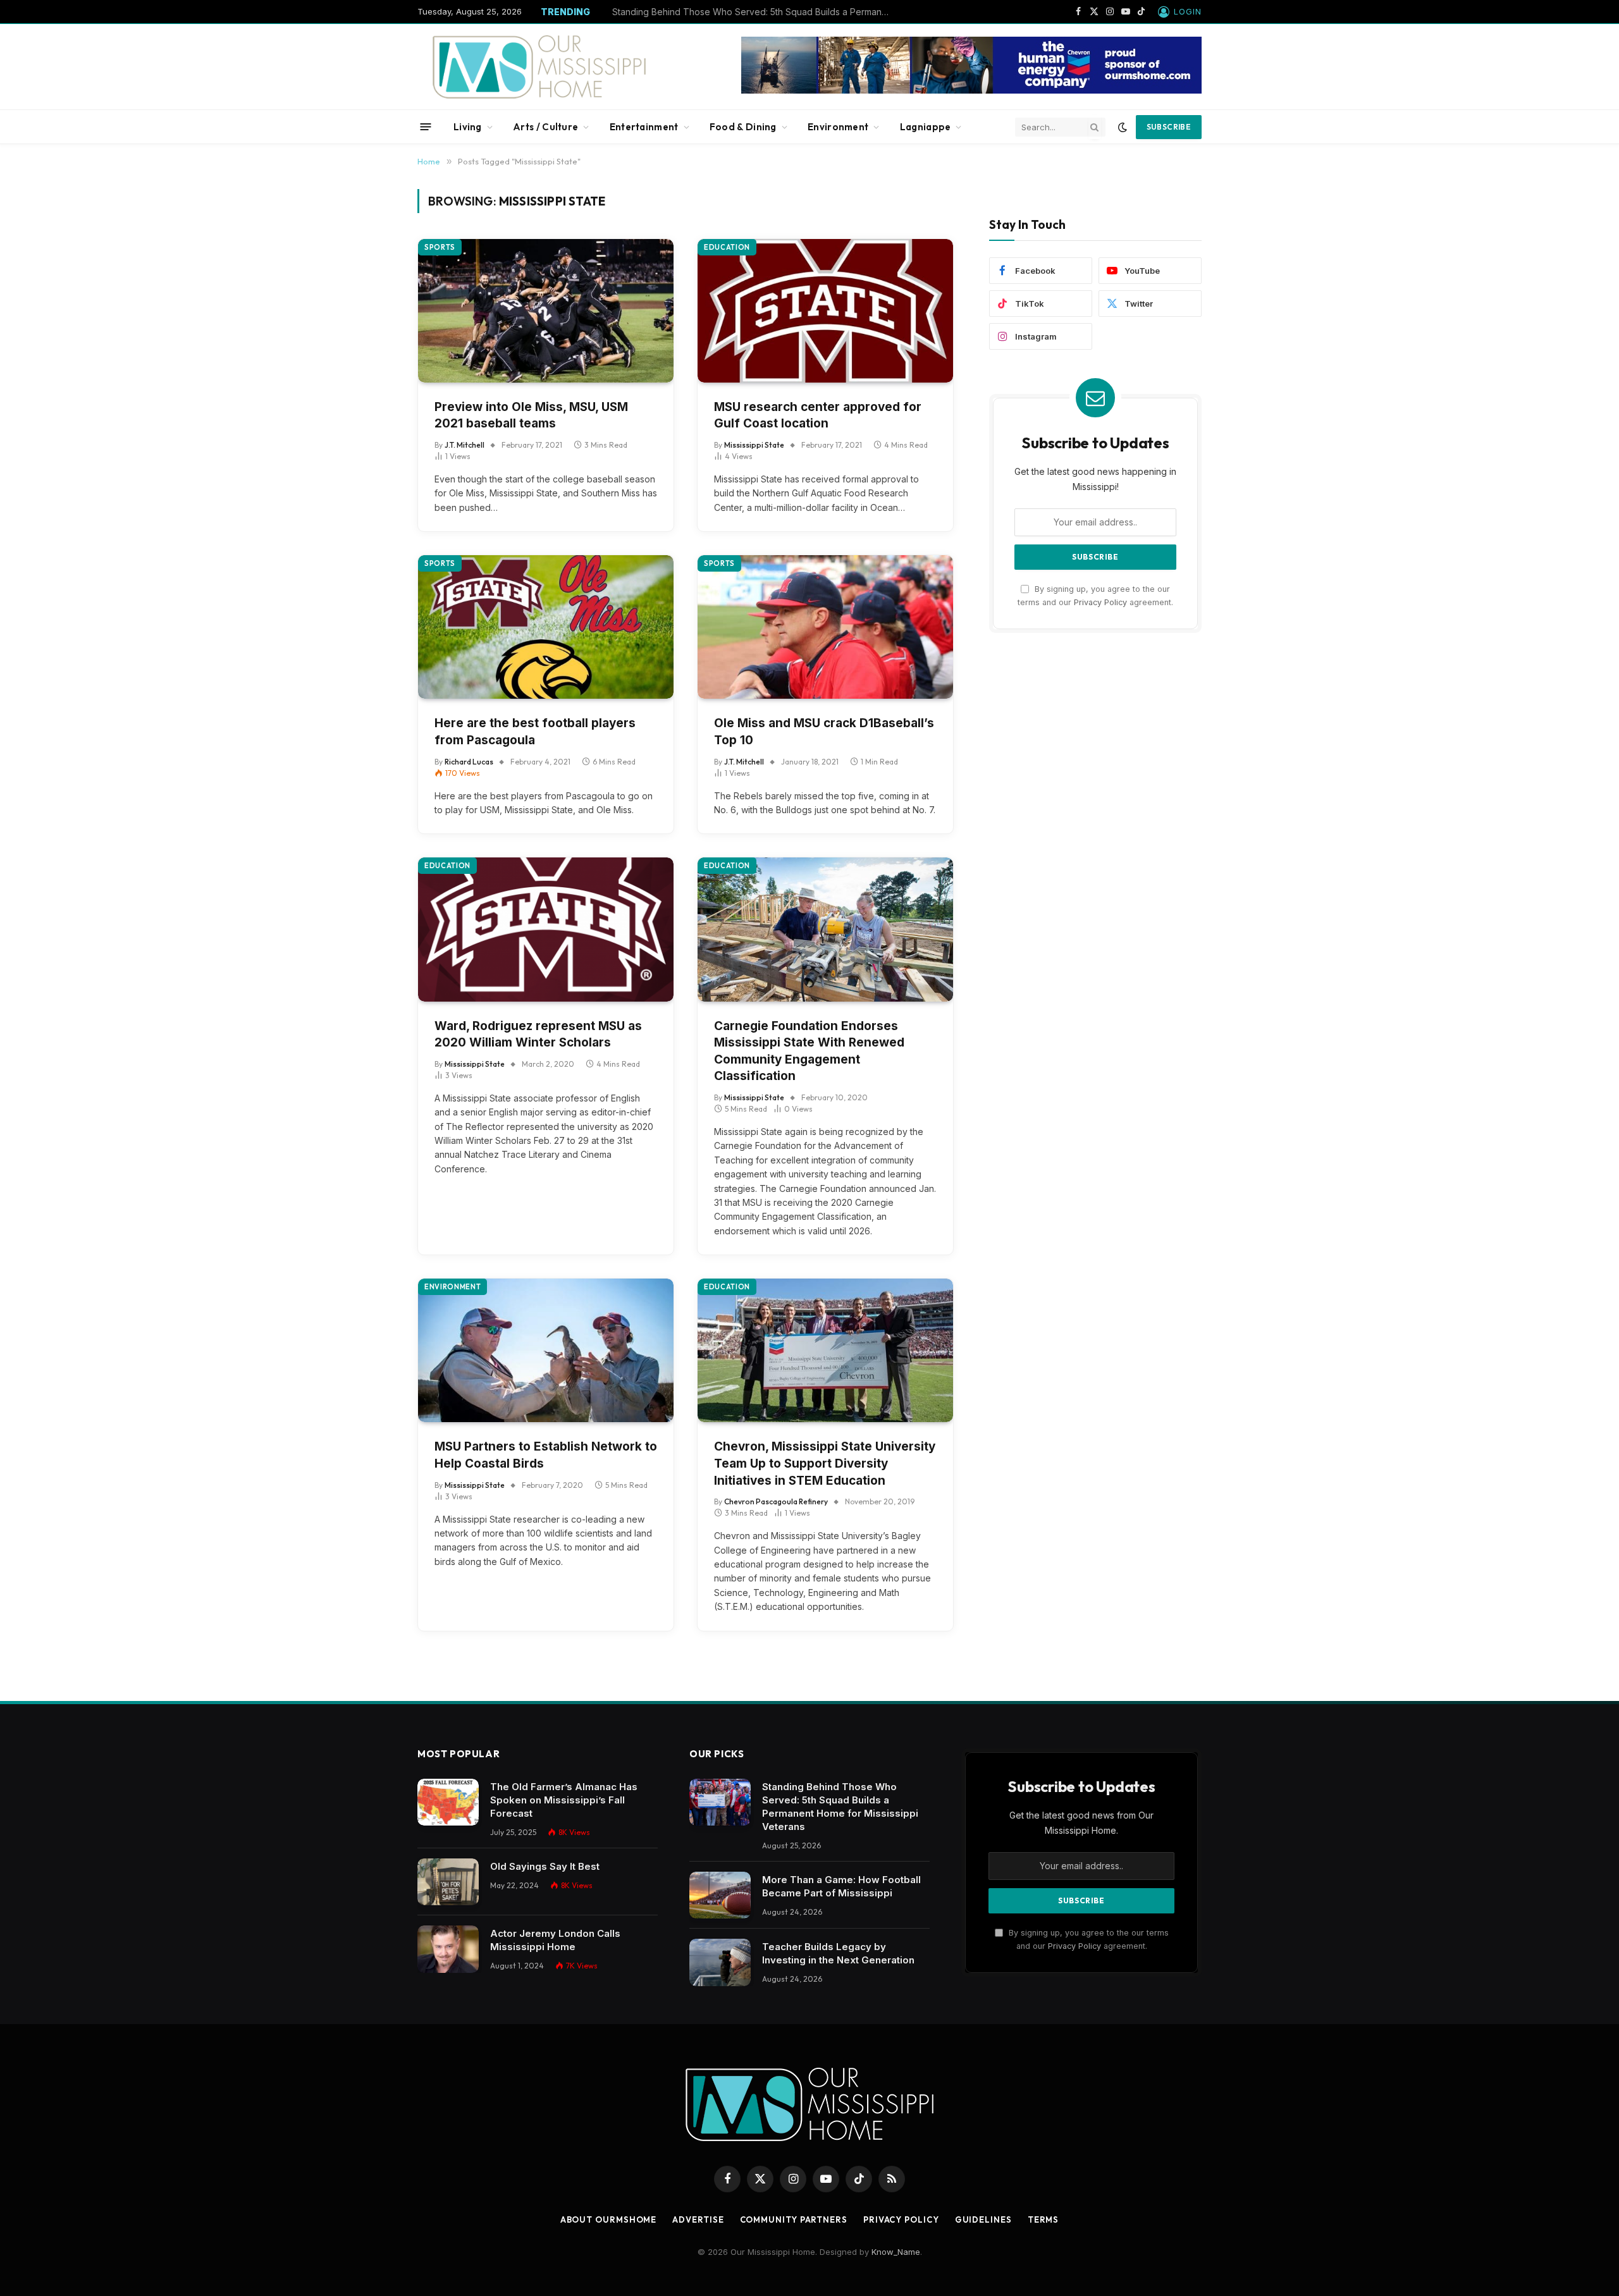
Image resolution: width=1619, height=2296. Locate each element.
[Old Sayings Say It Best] (448, 1882)
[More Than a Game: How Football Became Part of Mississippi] (720, 1895)
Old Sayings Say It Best (545, 1866)
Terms (1043, 2219)
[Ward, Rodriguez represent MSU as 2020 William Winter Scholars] (546, 929)
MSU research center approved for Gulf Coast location (818, 415)
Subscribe (1169, 127)
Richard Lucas (469, 762)
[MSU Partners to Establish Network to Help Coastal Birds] (546, 1350)
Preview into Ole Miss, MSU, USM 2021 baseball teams (531, 415)
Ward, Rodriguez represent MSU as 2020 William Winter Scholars (538, 1034)
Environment (838, 127)
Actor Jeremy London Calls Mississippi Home (555, 1940)
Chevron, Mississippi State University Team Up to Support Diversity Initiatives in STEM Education (825, 1463)
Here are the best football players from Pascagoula (535, 732)
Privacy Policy (1100, 602)
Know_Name (896, 2252)
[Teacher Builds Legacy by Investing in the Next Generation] (720, 1962)
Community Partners (794, 2219)
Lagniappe (926, 127)
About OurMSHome (609, 2219)
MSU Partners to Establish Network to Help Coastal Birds (546, 1455)
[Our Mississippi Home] (539, 67)
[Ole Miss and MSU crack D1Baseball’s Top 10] (825, 627)
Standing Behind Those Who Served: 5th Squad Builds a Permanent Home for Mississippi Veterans (840, 1807)
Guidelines (983, 2219)
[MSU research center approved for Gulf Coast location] (825, 311)
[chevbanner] (971, 90)
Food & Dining (743, 127)
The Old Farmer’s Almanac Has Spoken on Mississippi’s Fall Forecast (564, 1800)
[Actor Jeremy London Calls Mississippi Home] (448, 1949)
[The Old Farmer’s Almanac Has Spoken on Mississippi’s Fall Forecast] (448, 1802)
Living (468, 127)
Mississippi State (754, 445)
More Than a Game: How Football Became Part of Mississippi (739, 12)
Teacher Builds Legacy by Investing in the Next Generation (838, 1953)
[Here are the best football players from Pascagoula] (546, 627)
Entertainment (644, 127)
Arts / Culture (545, 127)
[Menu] (426, 127)
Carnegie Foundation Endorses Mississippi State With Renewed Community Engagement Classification (809, 1051)
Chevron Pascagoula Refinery (776, 1501)
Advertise (698, 2219)
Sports (440, 247)
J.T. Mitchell (465, 445)
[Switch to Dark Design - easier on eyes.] (1123, 127)
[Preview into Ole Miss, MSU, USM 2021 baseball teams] (546, 311)
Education (727, 247)
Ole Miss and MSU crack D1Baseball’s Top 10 (824, 732)
